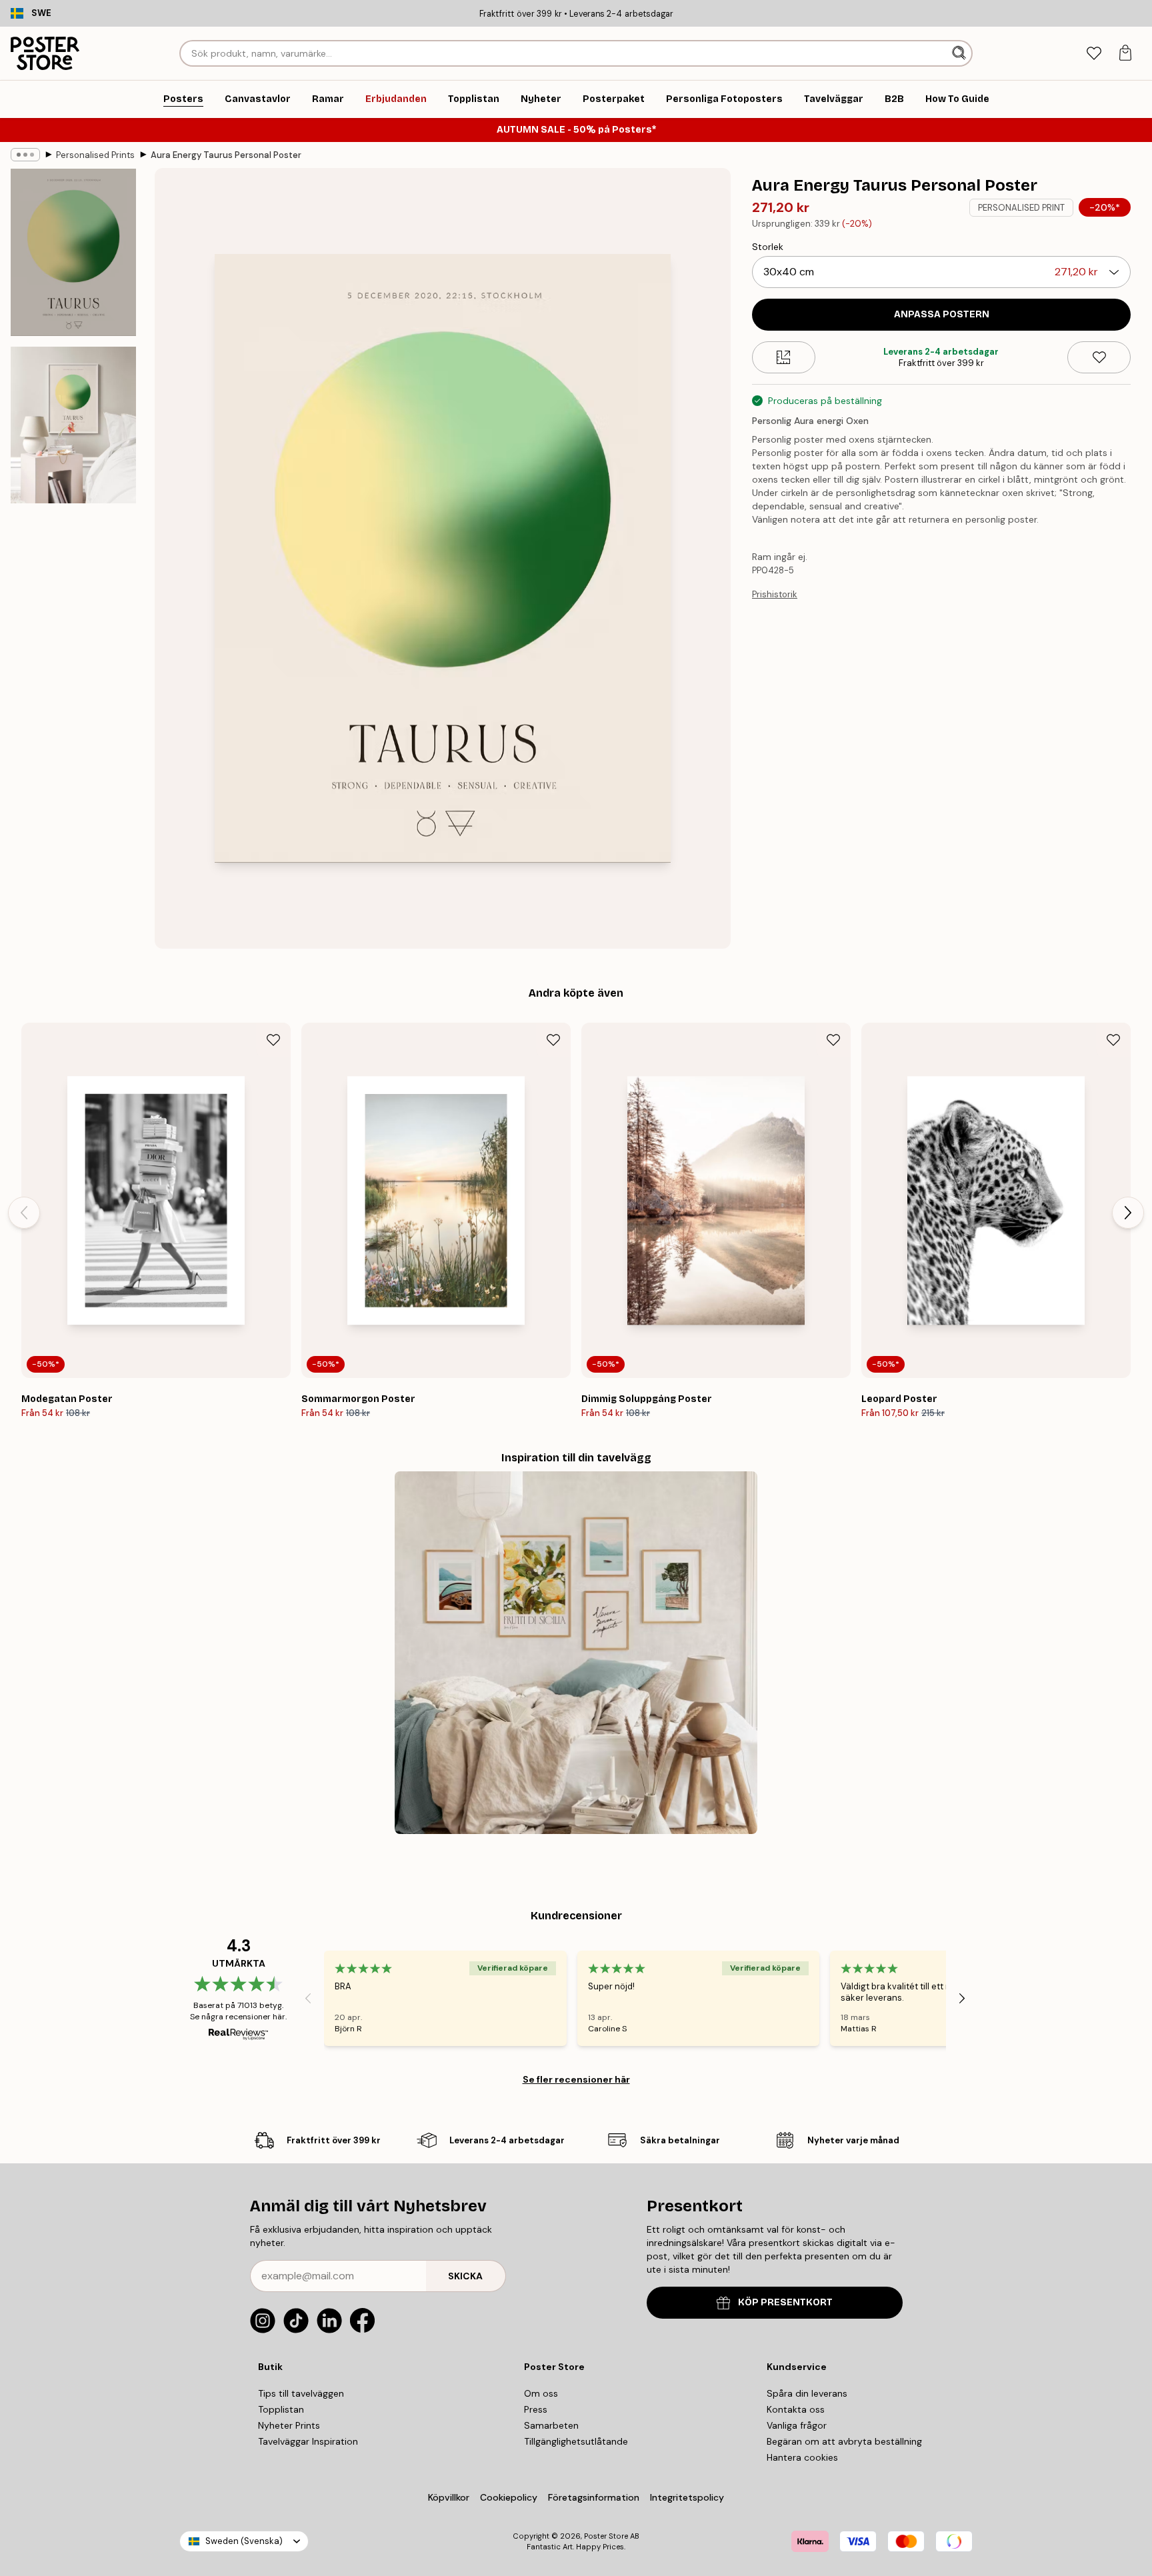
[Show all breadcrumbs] (25, 155)
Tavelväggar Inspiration (308, 2441)
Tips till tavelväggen (301, 2393)
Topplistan (281, 2409)
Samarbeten (551, 2425)
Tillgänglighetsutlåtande (576, 2441)
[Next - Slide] (1128, 1213)
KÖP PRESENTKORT (785, 2302)
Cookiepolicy (509, 2497)
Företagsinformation (594, 2497)
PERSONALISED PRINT (1021, 208)
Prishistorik (775, 594)
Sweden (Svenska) (244, 2541)
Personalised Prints (95, 155)
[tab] (1094, 54)
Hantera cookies (802, 2457)
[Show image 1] (73, 252)
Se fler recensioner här (576, 2079)
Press (536, 2409)
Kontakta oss (796, 2409)
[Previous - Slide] (24, 1213)
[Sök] (960, 53)
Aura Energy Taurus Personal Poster (226, 155)
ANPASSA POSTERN (942, 314)
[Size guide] (784, 357)
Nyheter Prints (289, 2425)
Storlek (768, 247)
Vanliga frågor (797, 2425)
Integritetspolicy (687, 2497)
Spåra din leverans (807, 2393)
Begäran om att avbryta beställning (844, 2441)
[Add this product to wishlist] (1099, 357)
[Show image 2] (73, 425)
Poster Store (606, 2536)
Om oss (541, 2393)
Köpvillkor (449, 2497)
